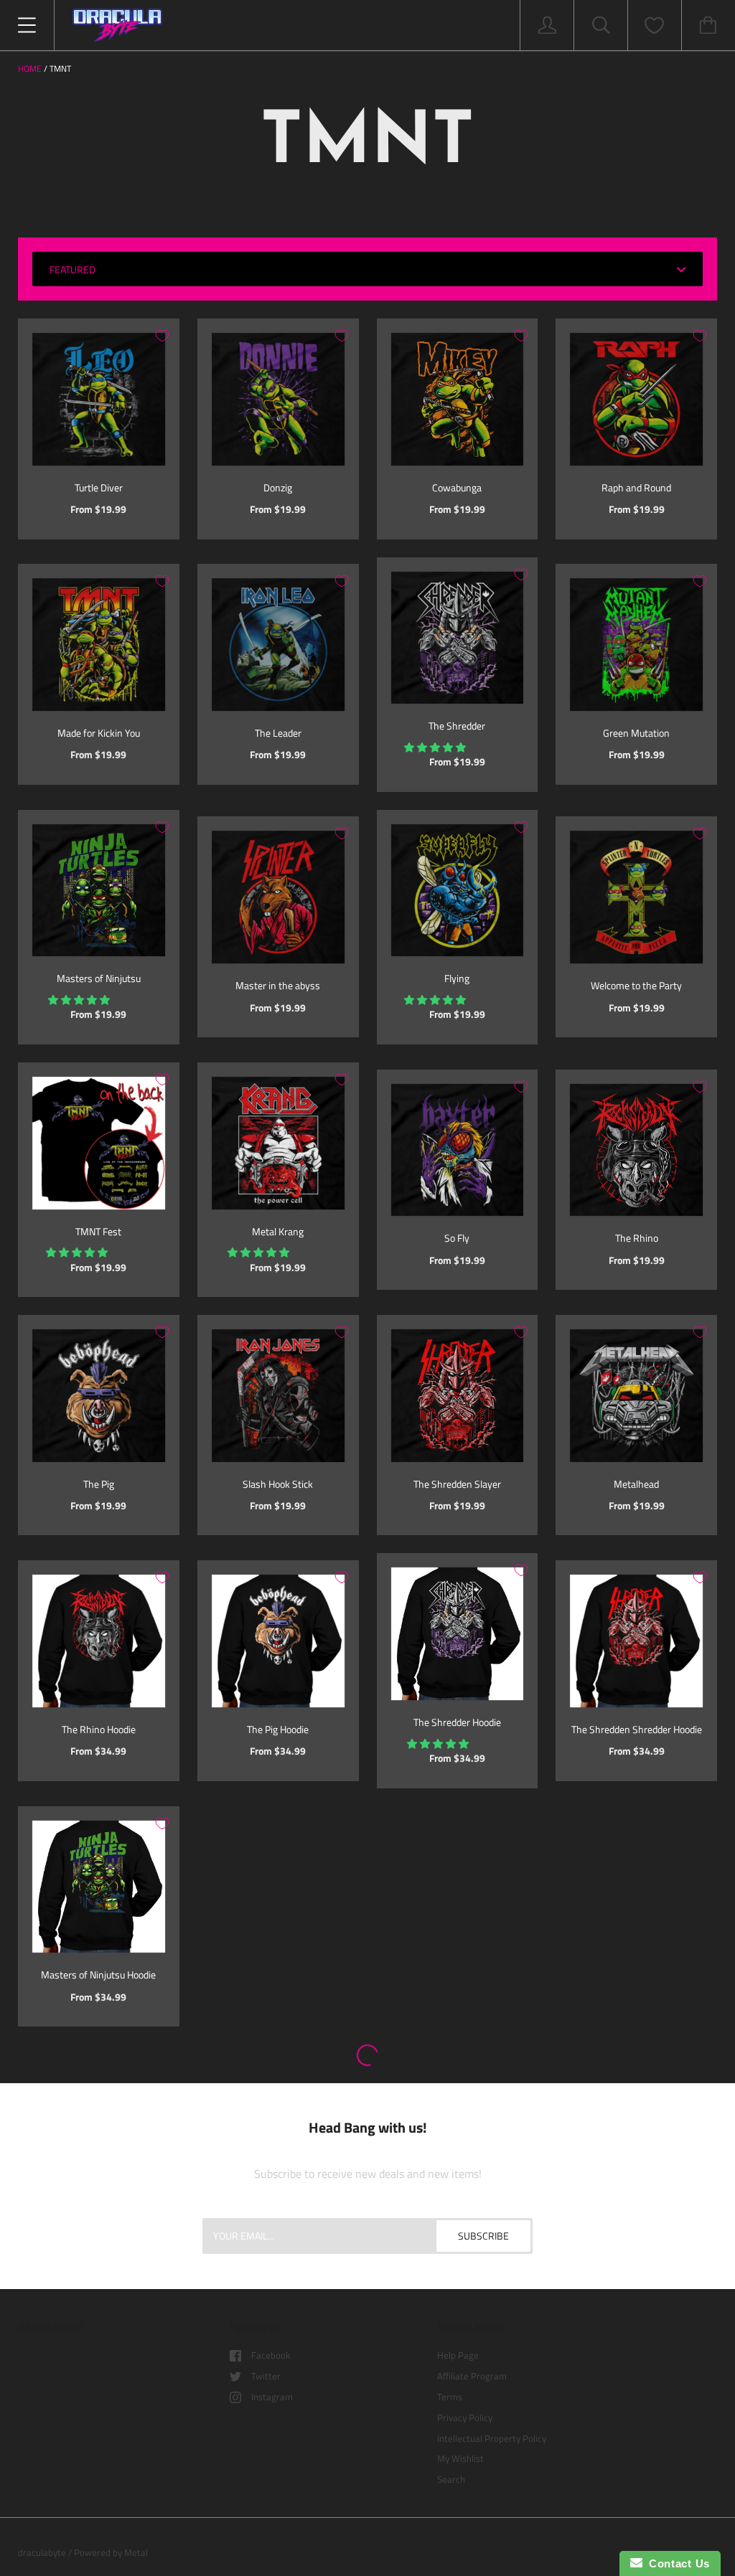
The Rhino (637, 1238)
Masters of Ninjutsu (99, 978)
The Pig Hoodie (278, 1729)
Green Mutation (636, 733)
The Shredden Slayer (457, 1484)
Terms (450, 2397)
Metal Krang (278, 1231)
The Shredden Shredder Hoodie (637, 1729)
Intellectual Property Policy (492, 2438)
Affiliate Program (472, 2376)
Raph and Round (636, 487)
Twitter (266, 2376)
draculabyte (42, 2552)
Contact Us (676, 2563)
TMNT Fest (98, 1231)
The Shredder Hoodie (457, 1722)
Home (30, 69)
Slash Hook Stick (278, 1484)
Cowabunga (457, 487)
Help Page (458, 2355)
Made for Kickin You (99, 733)
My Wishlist (460, 2458)
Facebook (271, 2355)
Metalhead (636, 1484)
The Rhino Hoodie (99, 1729)
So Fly (457, 1238)
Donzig (278, 487)
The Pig (99, 1484)
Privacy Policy (465, 2417)
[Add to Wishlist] (162, 336)
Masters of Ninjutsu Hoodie (98, 1975)
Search (451, 2479)
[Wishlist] (655, 25)
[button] (436, 747)
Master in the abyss (278, 985)
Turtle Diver (99, 487)
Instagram (272, 2397)
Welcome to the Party (636, 985)
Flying (457, 978)
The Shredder (457, 726)
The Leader (278, 733)
